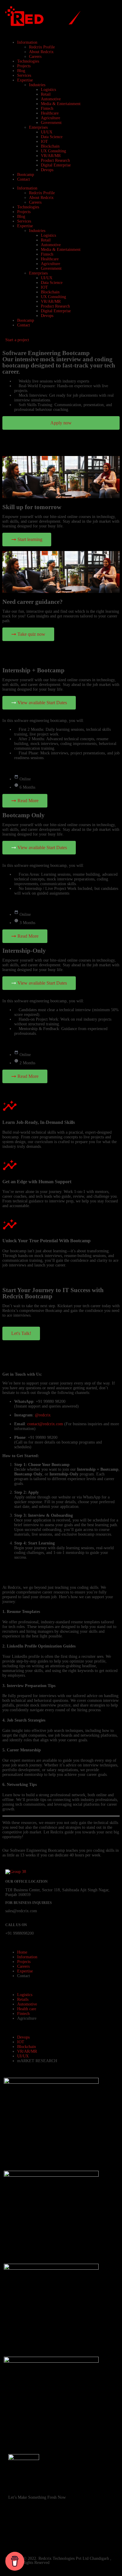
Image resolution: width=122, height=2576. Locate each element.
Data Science (52, 137)
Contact (24, 179)
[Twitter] (48, 2539)
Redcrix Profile (42, 47)
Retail (46, 94)
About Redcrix (41, 52)
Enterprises (38, 127)
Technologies (28, 61)
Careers (35, 57)
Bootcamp (26, 175)
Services (24, 75)
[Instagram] (32, 2523)
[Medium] (64, 2539)
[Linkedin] (96, 2523)
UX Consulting (53, 151)
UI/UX (47, 132)
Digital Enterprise (56, 165)
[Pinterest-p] (80, 2523)
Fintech (47, 108)
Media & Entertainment (61, 104)
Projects (24, 66)
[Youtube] (48, 2523)
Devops (47, 170)
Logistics (48, 90)
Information (27, 42)
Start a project (17, 340)
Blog (21, 71)
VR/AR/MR (51, 156)
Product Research (55, 160)
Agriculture (50, 118)
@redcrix (43, 1415)
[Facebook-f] (16, 2523)
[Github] (64, 2523)
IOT (44, 142)
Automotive (51, 99)
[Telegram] (16, 2539)
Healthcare (50, 113)
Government (51, 123)
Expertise (25, 80)
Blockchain (50, 146)
